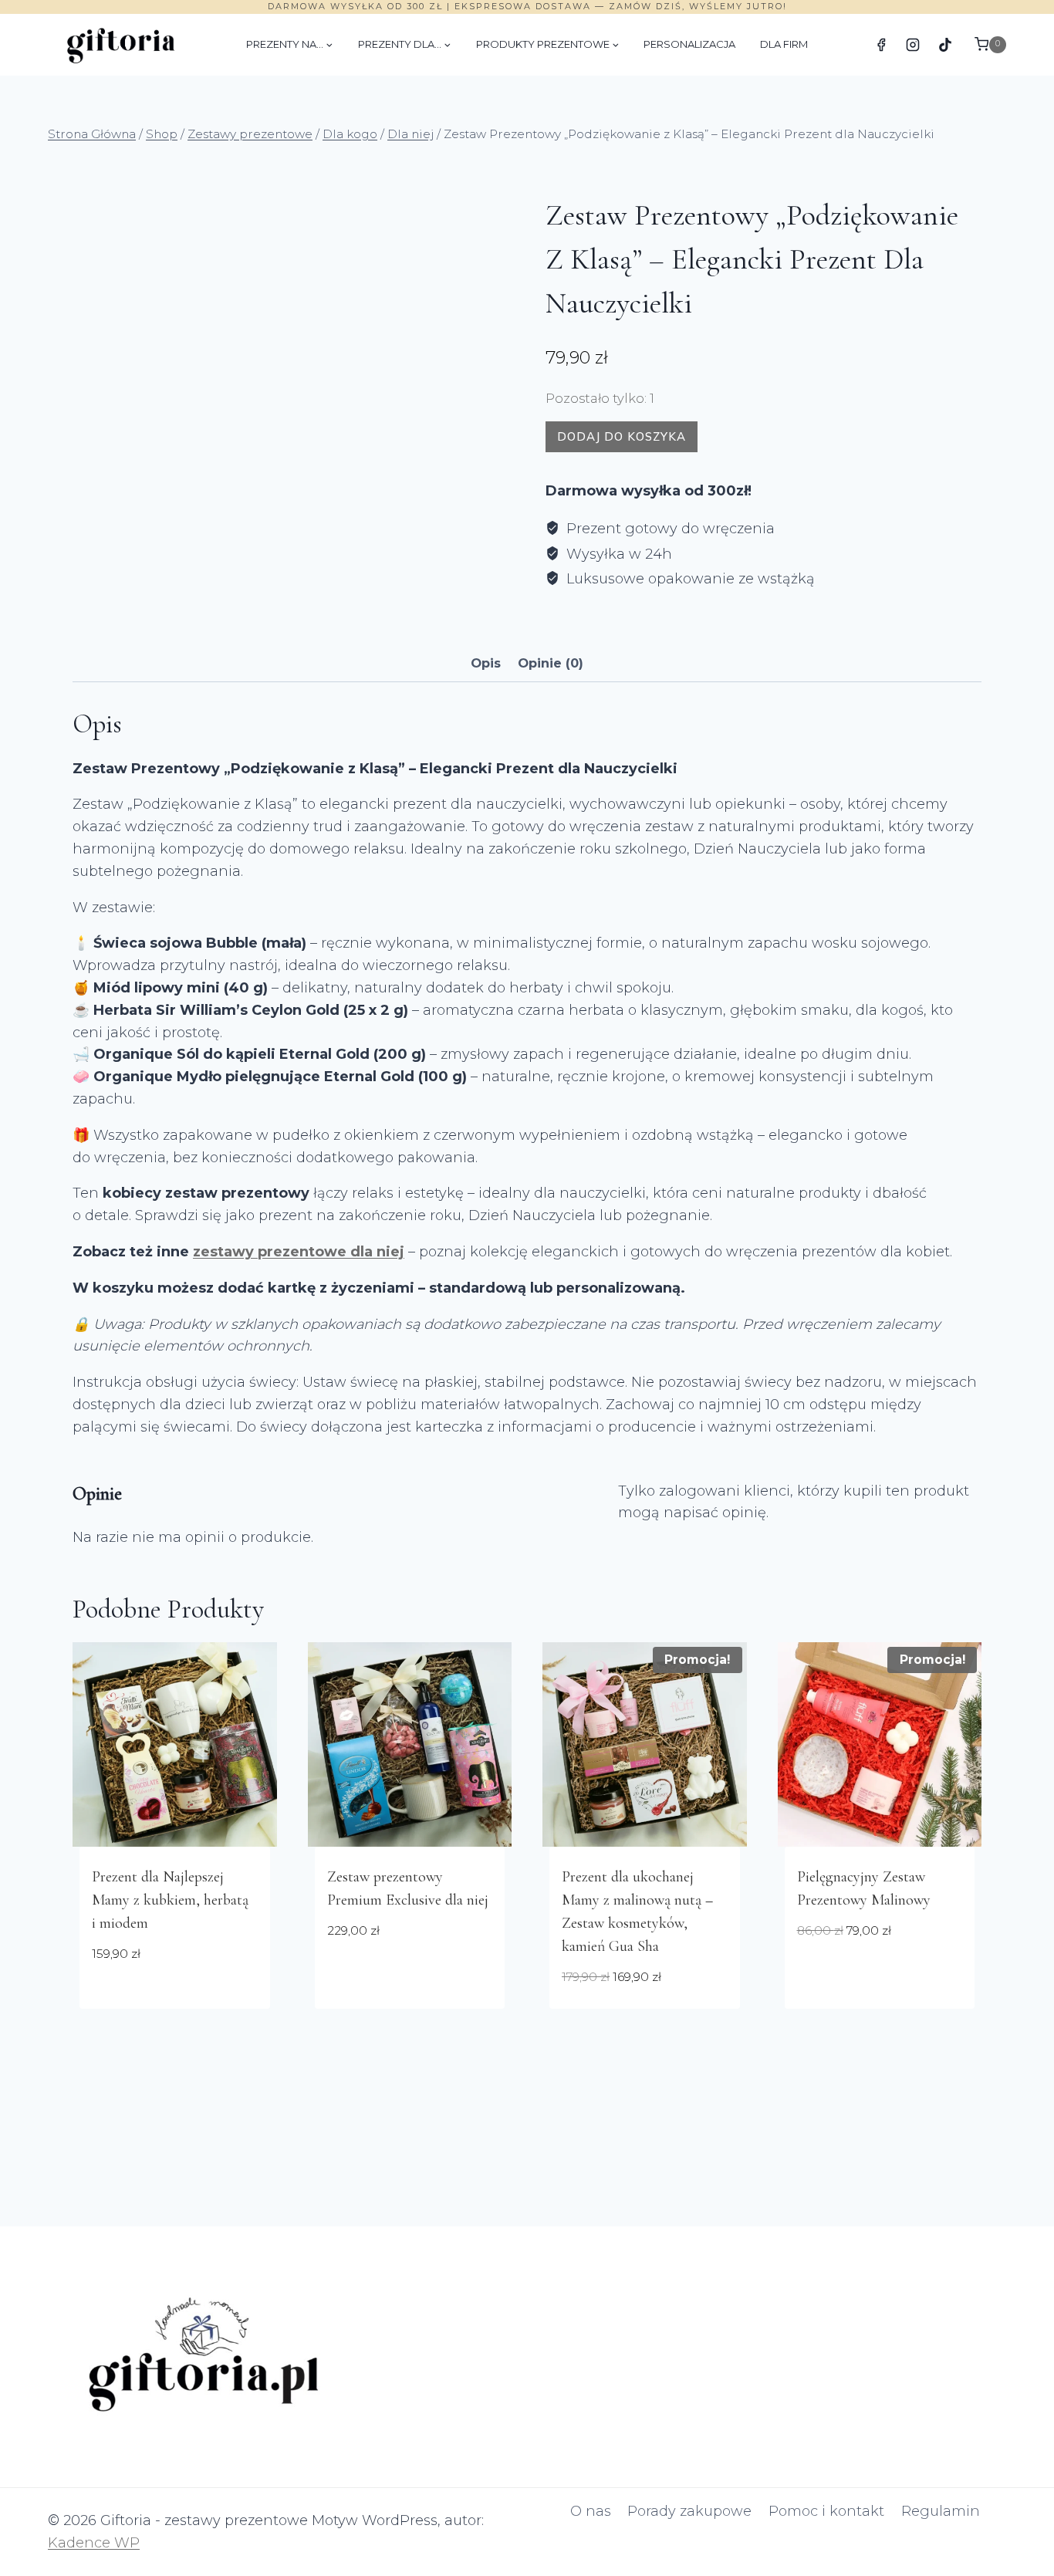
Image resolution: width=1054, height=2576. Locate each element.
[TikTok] (945, 45)
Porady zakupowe (689, 2511)
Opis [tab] (486, 663)
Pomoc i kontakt (826, 2511)
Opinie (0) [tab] (551, 663)
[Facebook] (881, 45)
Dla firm (784, 44)
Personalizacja (689, 44)
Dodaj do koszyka (622, 436)
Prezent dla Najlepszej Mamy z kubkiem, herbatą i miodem (170, 1900)
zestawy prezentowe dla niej (299, 1252)
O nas (591, 2511)
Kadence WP (94, 2543)
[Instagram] (913, 45)
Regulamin (941, 2511)
